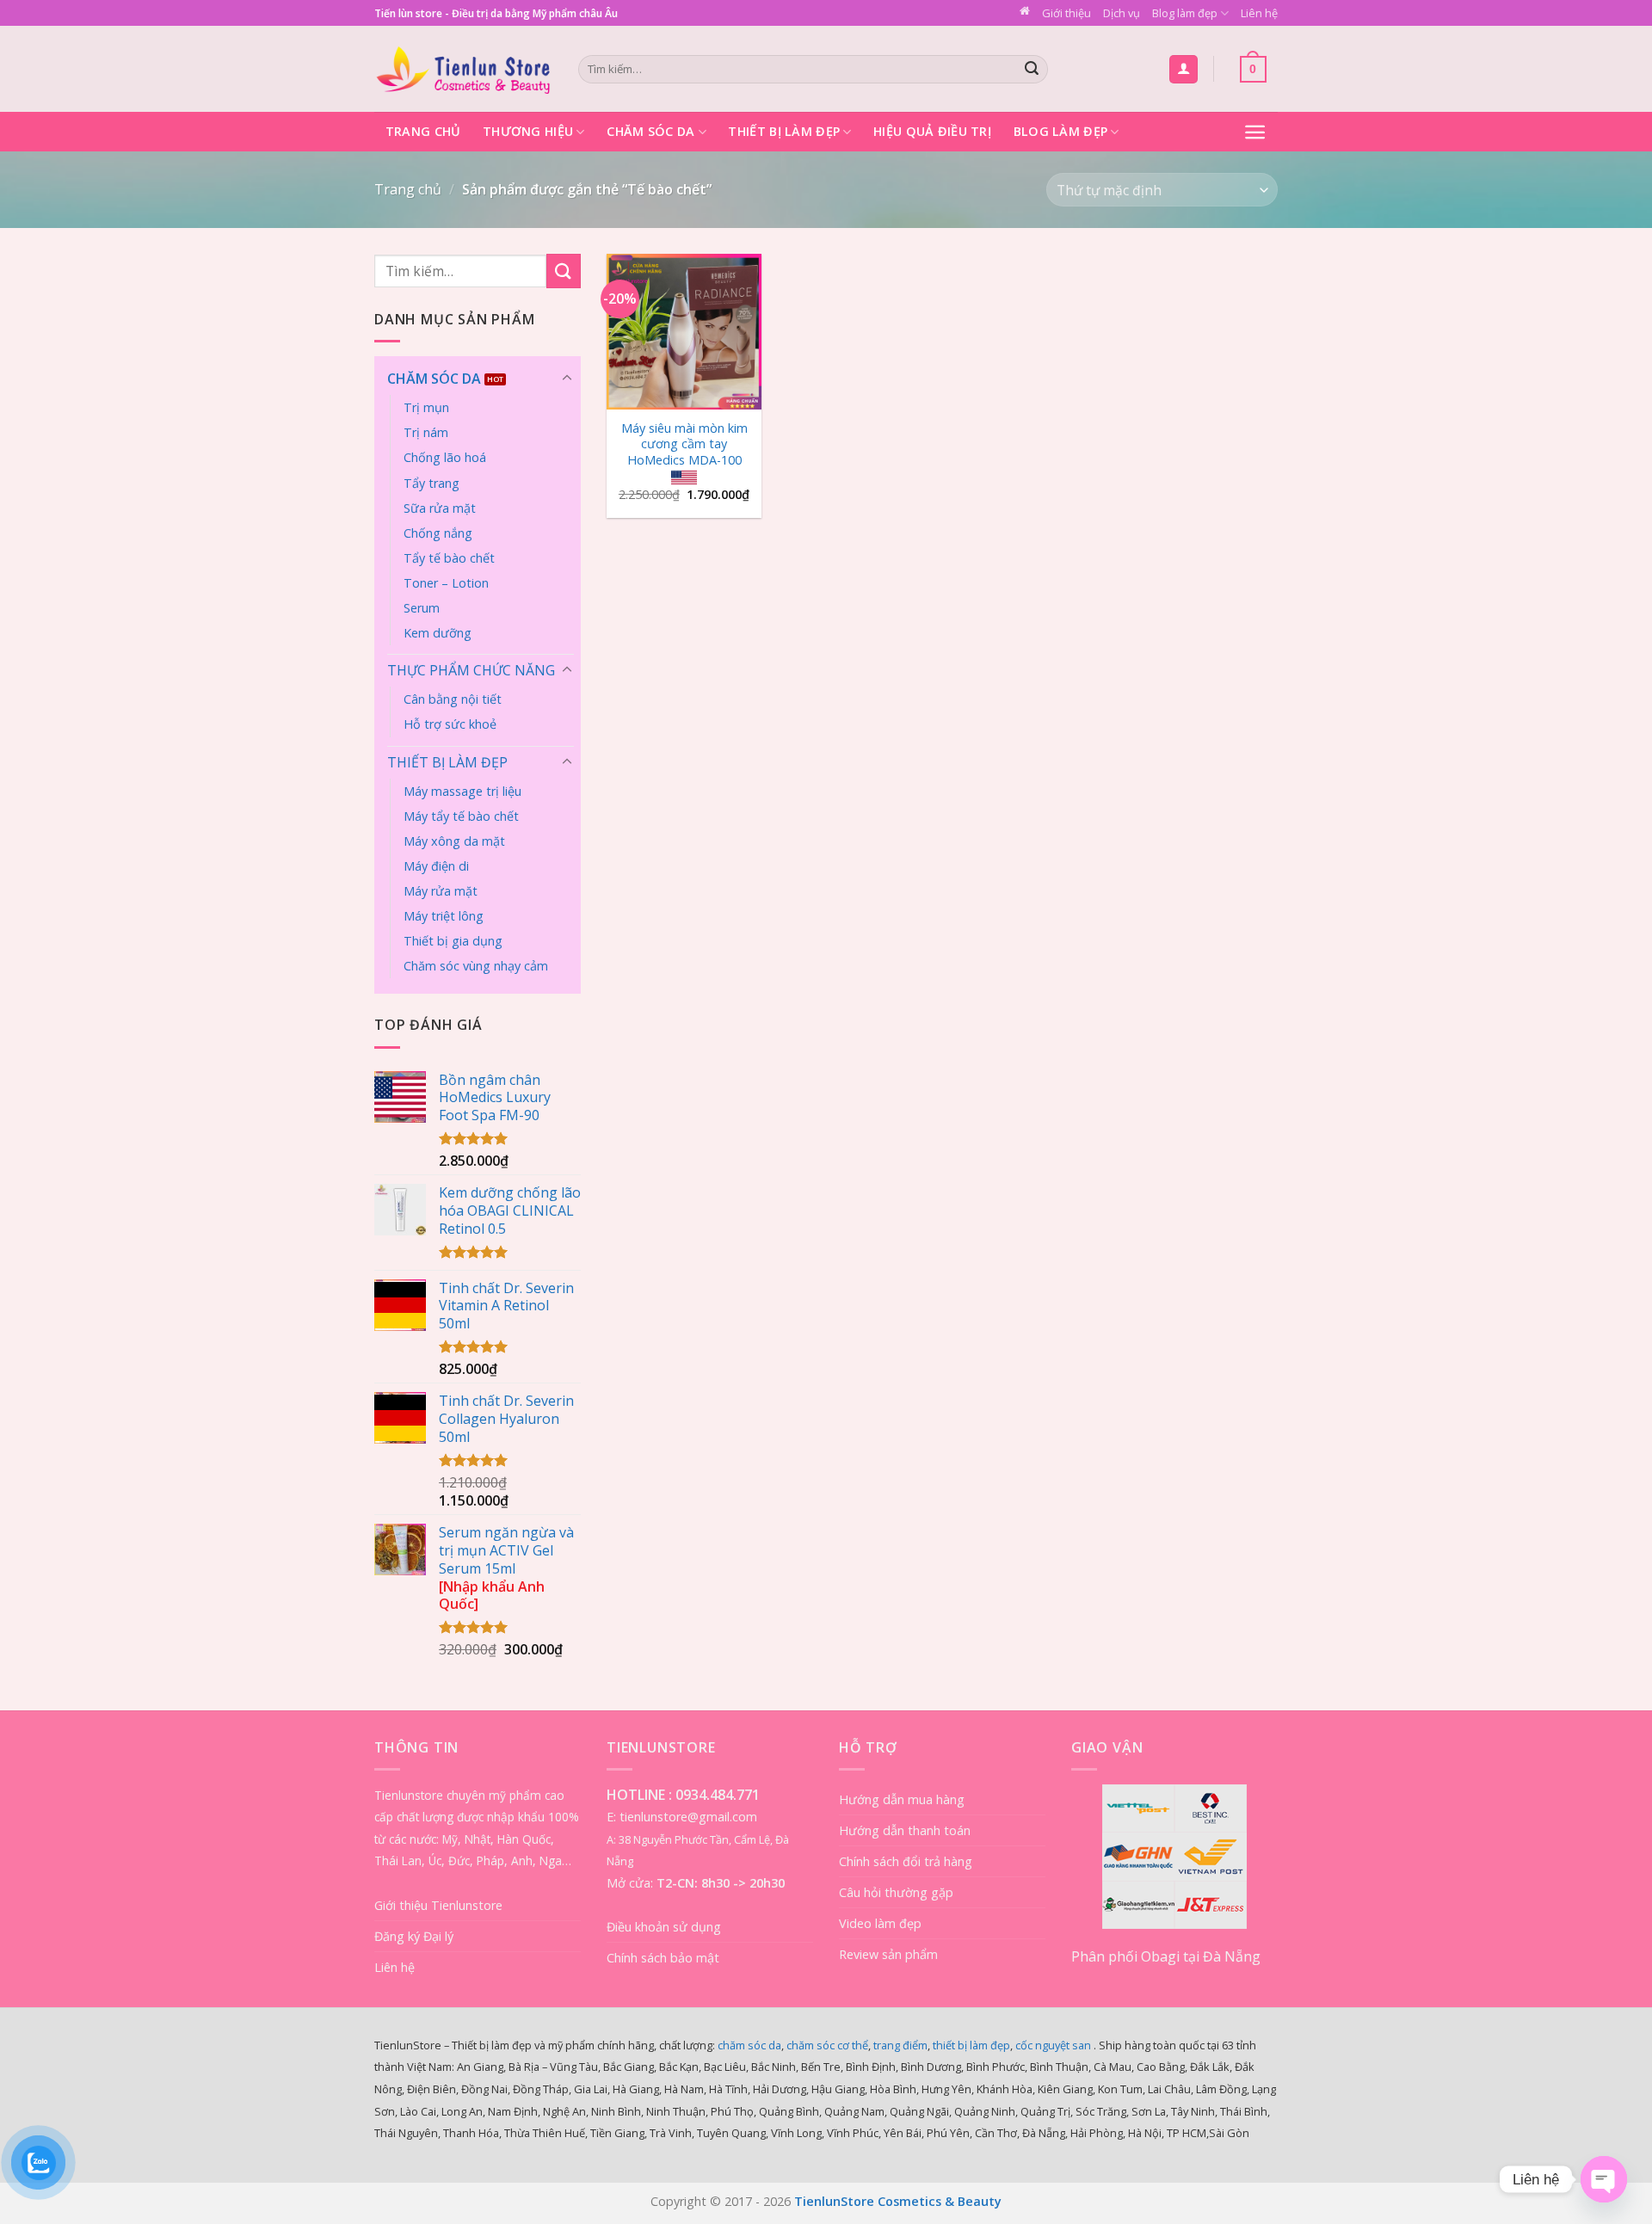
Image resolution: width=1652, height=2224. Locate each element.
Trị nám (426, 432)
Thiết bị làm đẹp (784, 131)
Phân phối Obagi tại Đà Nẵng (1166, 1956)
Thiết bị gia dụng (453, 941)
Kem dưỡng (438, 633)
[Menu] (1255, 132)
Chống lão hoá (445, 457)
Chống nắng (438, 533)
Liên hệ (1259, 13)
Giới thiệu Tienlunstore (438, 1905)
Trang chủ (423, 131)
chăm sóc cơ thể (827, 2045)
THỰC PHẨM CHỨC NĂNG (471, 670)
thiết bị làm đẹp (971, 2045)
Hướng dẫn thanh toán (905, 1830)
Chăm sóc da (650, 131)
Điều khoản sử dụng (664, 1927)
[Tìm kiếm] (1032, 70)
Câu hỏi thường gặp (896, 1892)
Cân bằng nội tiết (453, 699)
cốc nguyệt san (1053, 2045)
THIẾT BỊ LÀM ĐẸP (447, 762)
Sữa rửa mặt (440, 508)
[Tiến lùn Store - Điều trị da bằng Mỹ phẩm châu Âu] (463, 69)
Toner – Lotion (446, 583)
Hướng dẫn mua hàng (902, 1799)
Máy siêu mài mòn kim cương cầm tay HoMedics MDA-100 (684, 444)
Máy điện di (436, 866)
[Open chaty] (1604, 2179)
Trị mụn (426, 407)
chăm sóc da (749, 2045)
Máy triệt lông (444, 916)
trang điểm (900, 2045)
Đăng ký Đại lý (414, 1936)
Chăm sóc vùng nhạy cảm (476, 966)
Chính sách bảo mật (663, 1958)
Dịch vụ (1122, 13)
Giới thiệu (1066, 13)
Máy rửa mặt (441, 891)
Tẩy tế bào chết (449, 558)
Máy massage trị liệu (462, 791)
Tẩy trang (431, 483)
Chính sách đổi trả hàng (906, 1861)
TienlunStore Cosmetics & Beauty (898, 2201)
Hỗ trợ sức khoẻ (450, 724)
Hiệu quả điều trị (932, 131)
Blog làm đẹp (1185, 13)
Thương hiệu (528, 131)
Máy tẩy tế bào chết (461, 816)
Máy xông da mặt (454, 841)
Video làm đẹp (880, 1923)
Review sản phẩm (888, 1954)
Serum (422, 608)
